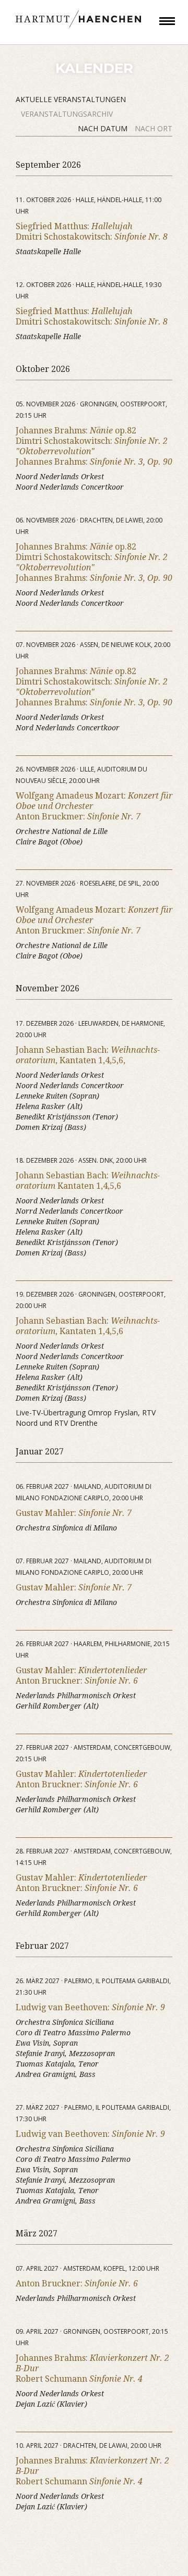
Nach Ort (154, 128)
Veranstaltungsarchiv (67, 114)
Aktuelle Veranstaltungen (71, 99)
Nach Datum (104, 128)
